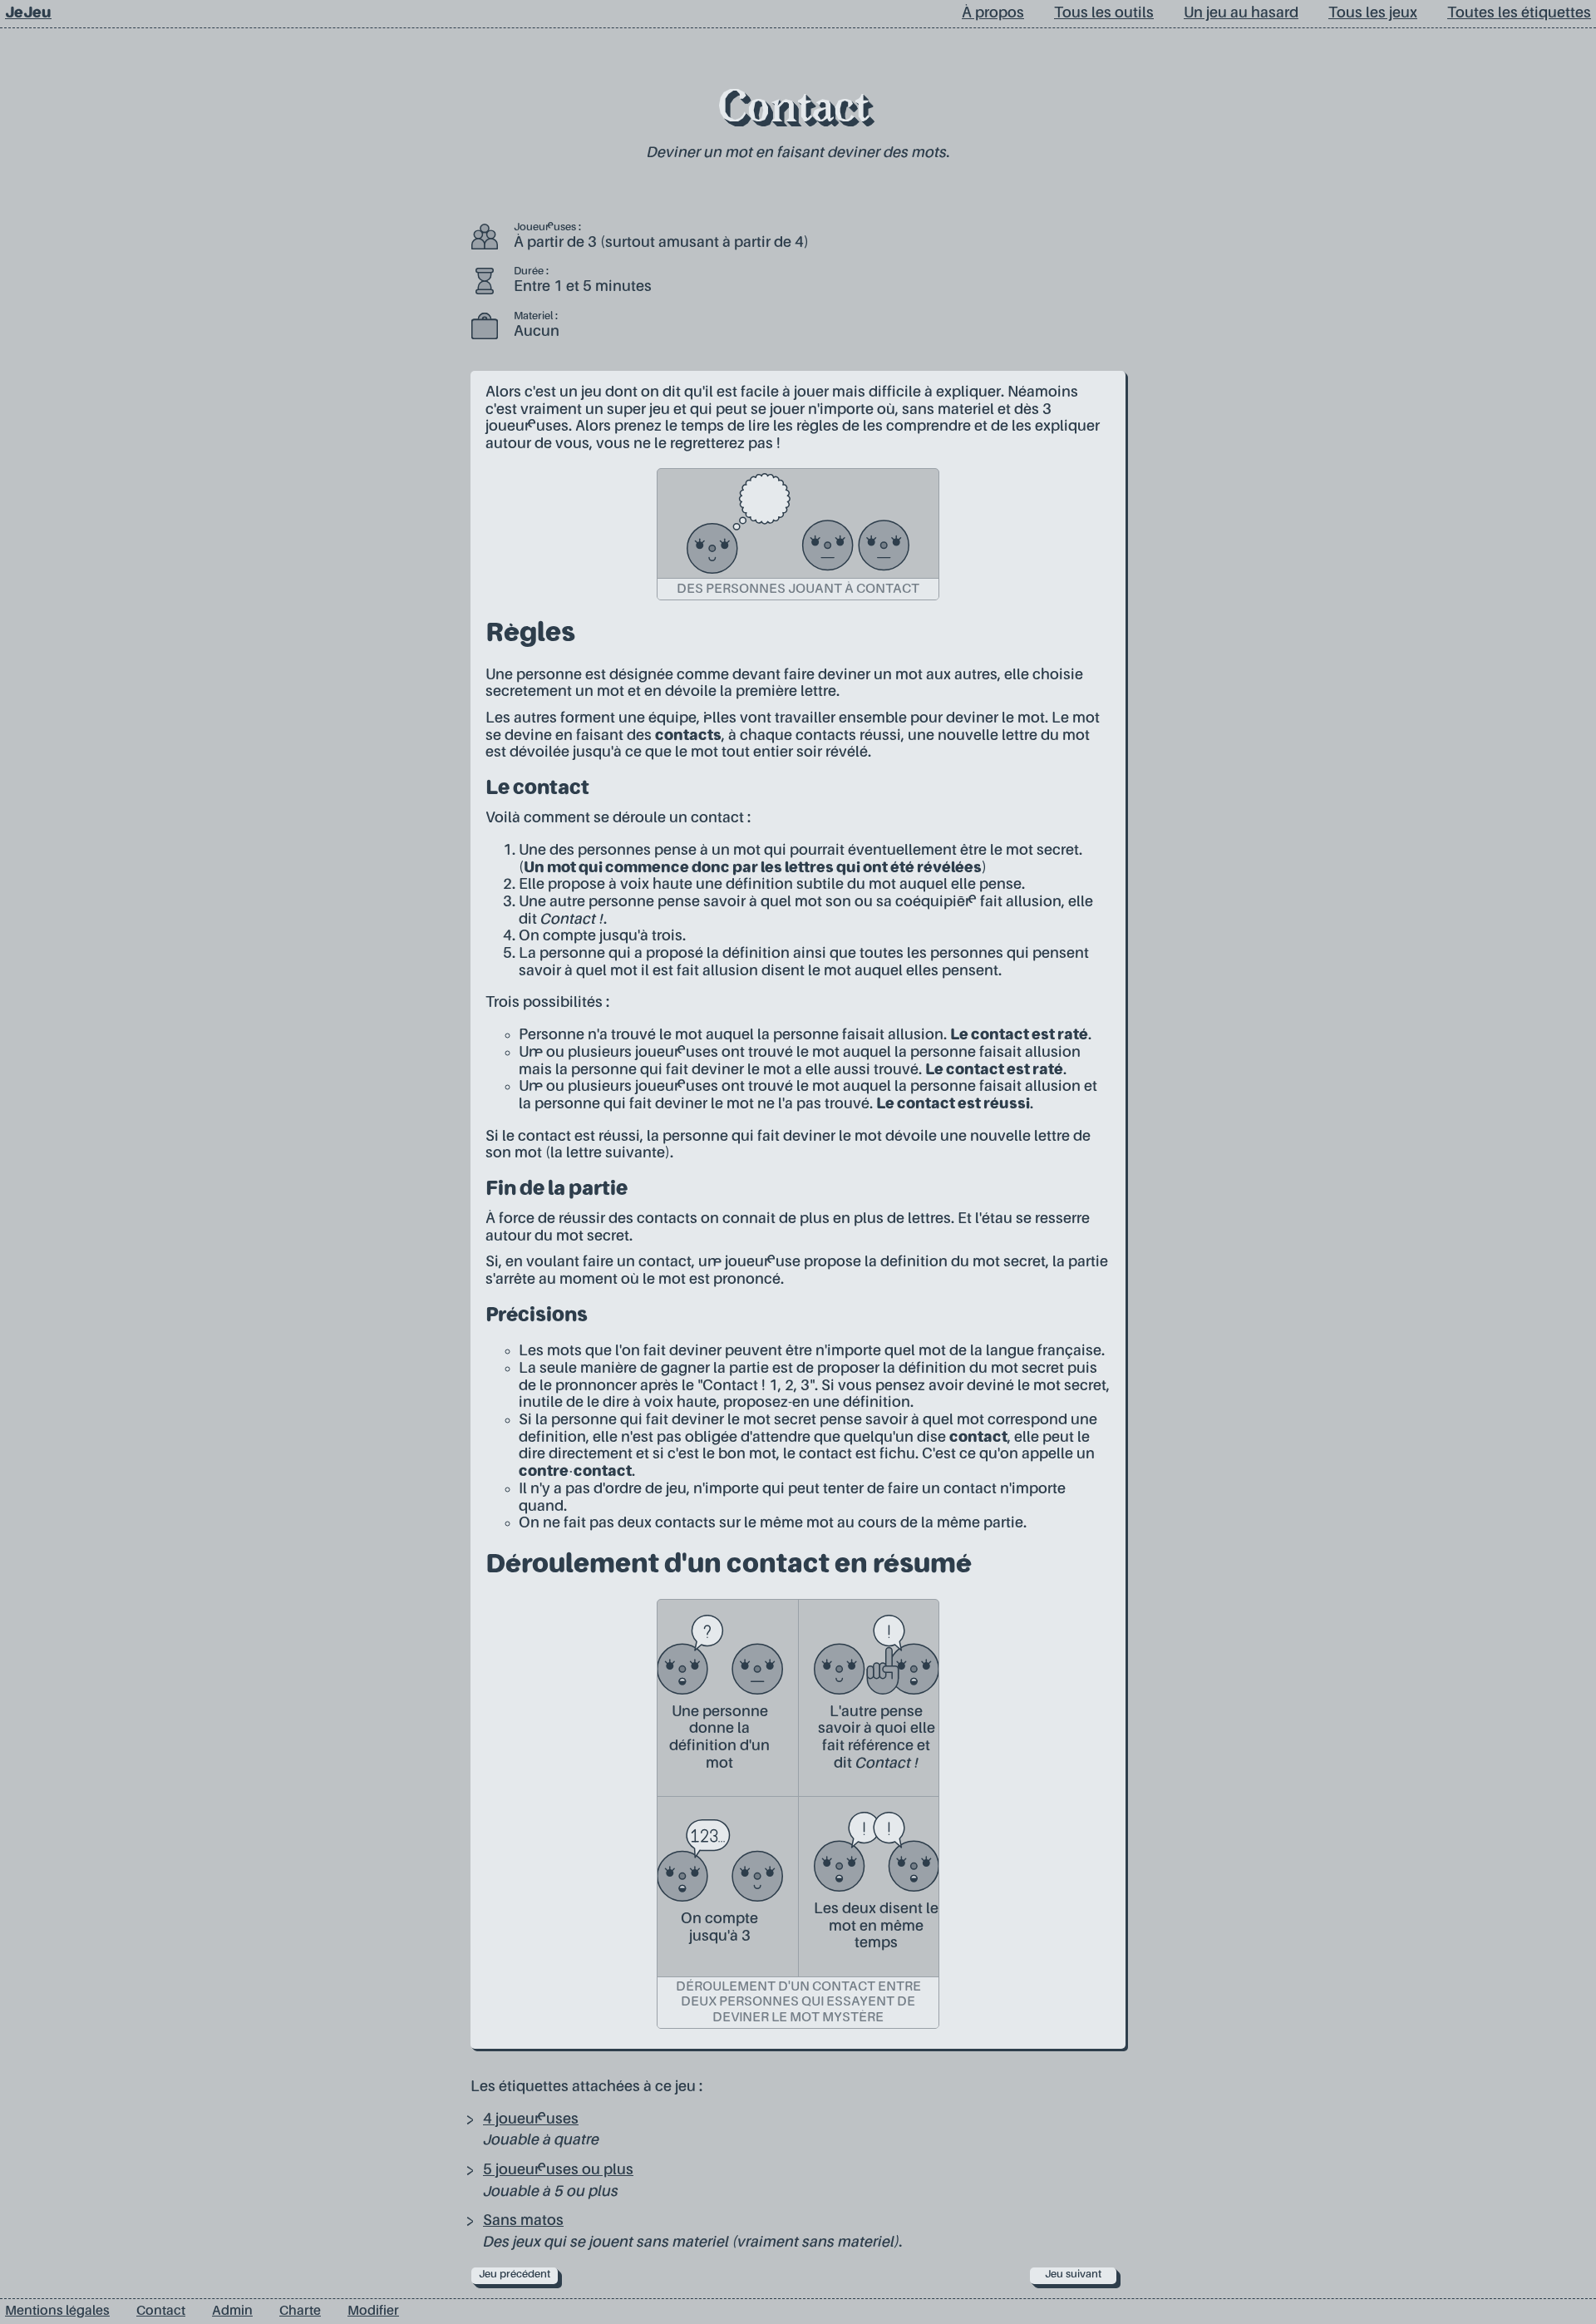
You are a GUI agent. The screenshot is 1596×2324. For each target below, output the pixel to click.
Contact (793, 111)
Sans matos (523, 2221)
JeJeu (28, 13)
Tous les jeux (1373, 13)
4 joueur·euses (531, 2119)
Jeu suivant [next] (1073, 2275)
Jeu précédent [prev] (515, 2275)
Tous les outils (1104, 13)
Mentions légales (57, 2312)
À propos (993, 13)
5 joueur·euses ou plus (558, 2170)
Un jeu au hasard (1241, 13)
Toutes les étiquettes (1519, 13)
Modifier (373, 2312)
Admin (232, 2312)
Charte (300, 2312)
